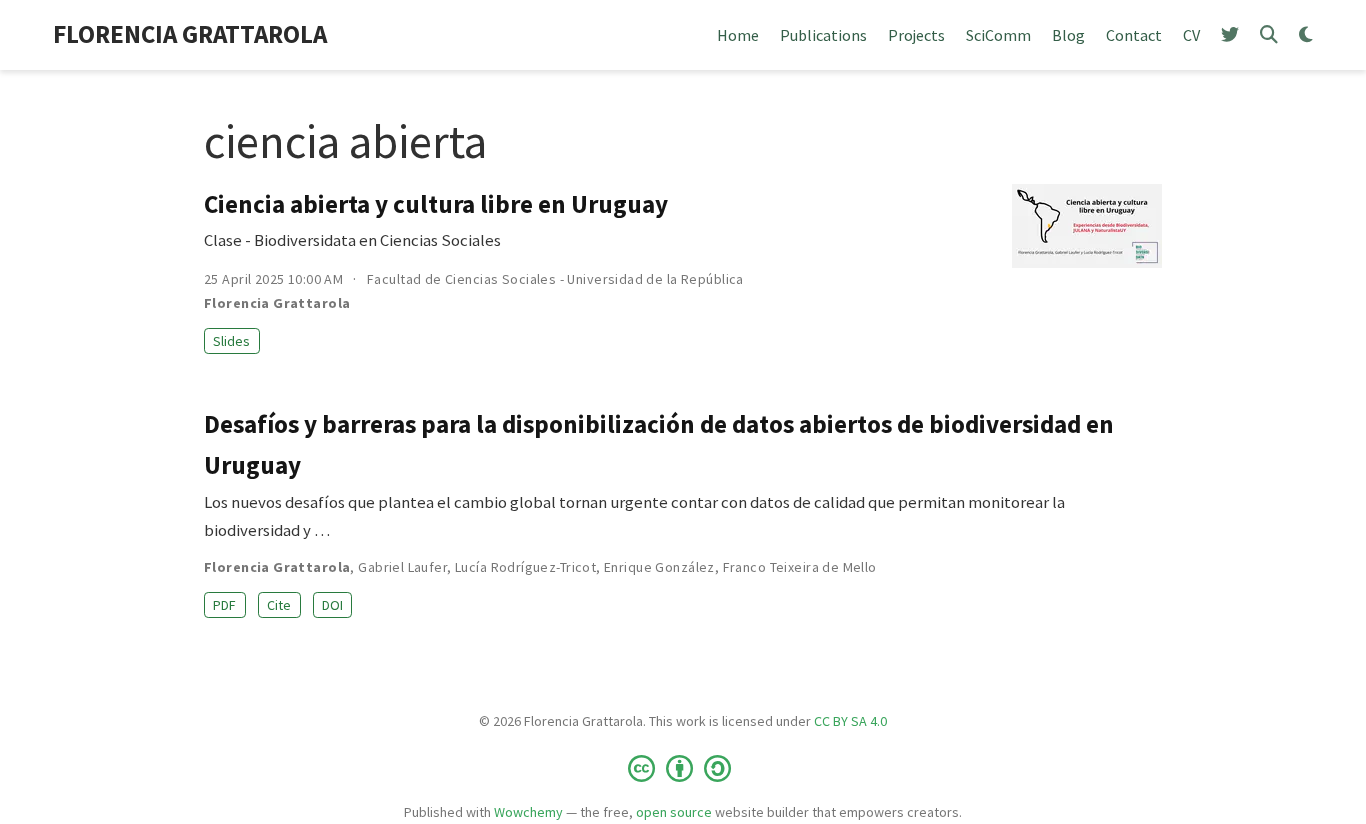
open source (674, 812)
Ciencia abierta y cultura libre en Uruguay (436, 204)
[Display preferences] (1306, 35)
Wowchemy (528, 812)
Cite (279, 605)
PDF (224, 605)
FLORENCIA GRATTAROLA (190, 34)
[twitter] (1230, 35)
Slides (231, 341)
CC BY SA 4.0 (850, 721)
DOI (332, 605)
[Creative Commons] (683, 767)
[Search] (1269, 35)
